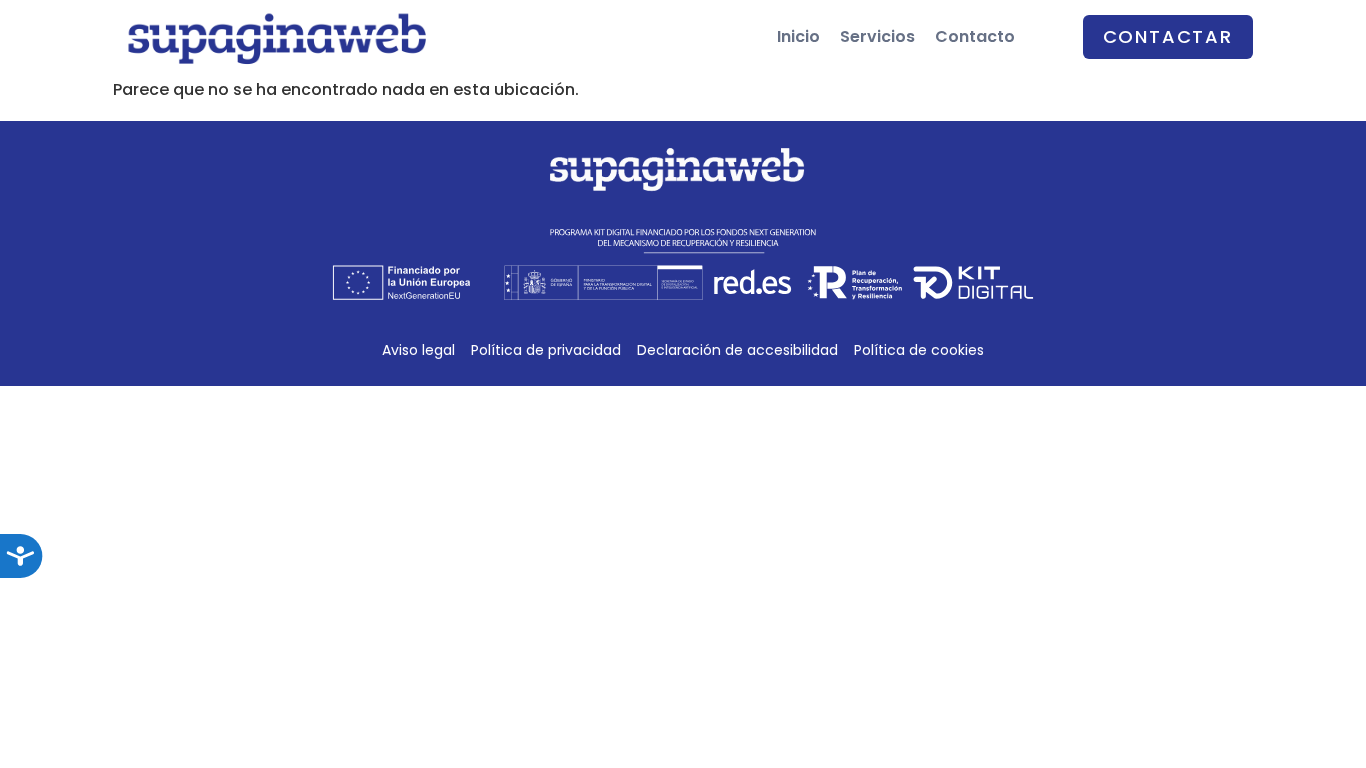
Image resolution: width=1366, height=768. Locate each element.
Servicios (877, 36)
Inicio (798, 36)
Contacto (975, 36)
